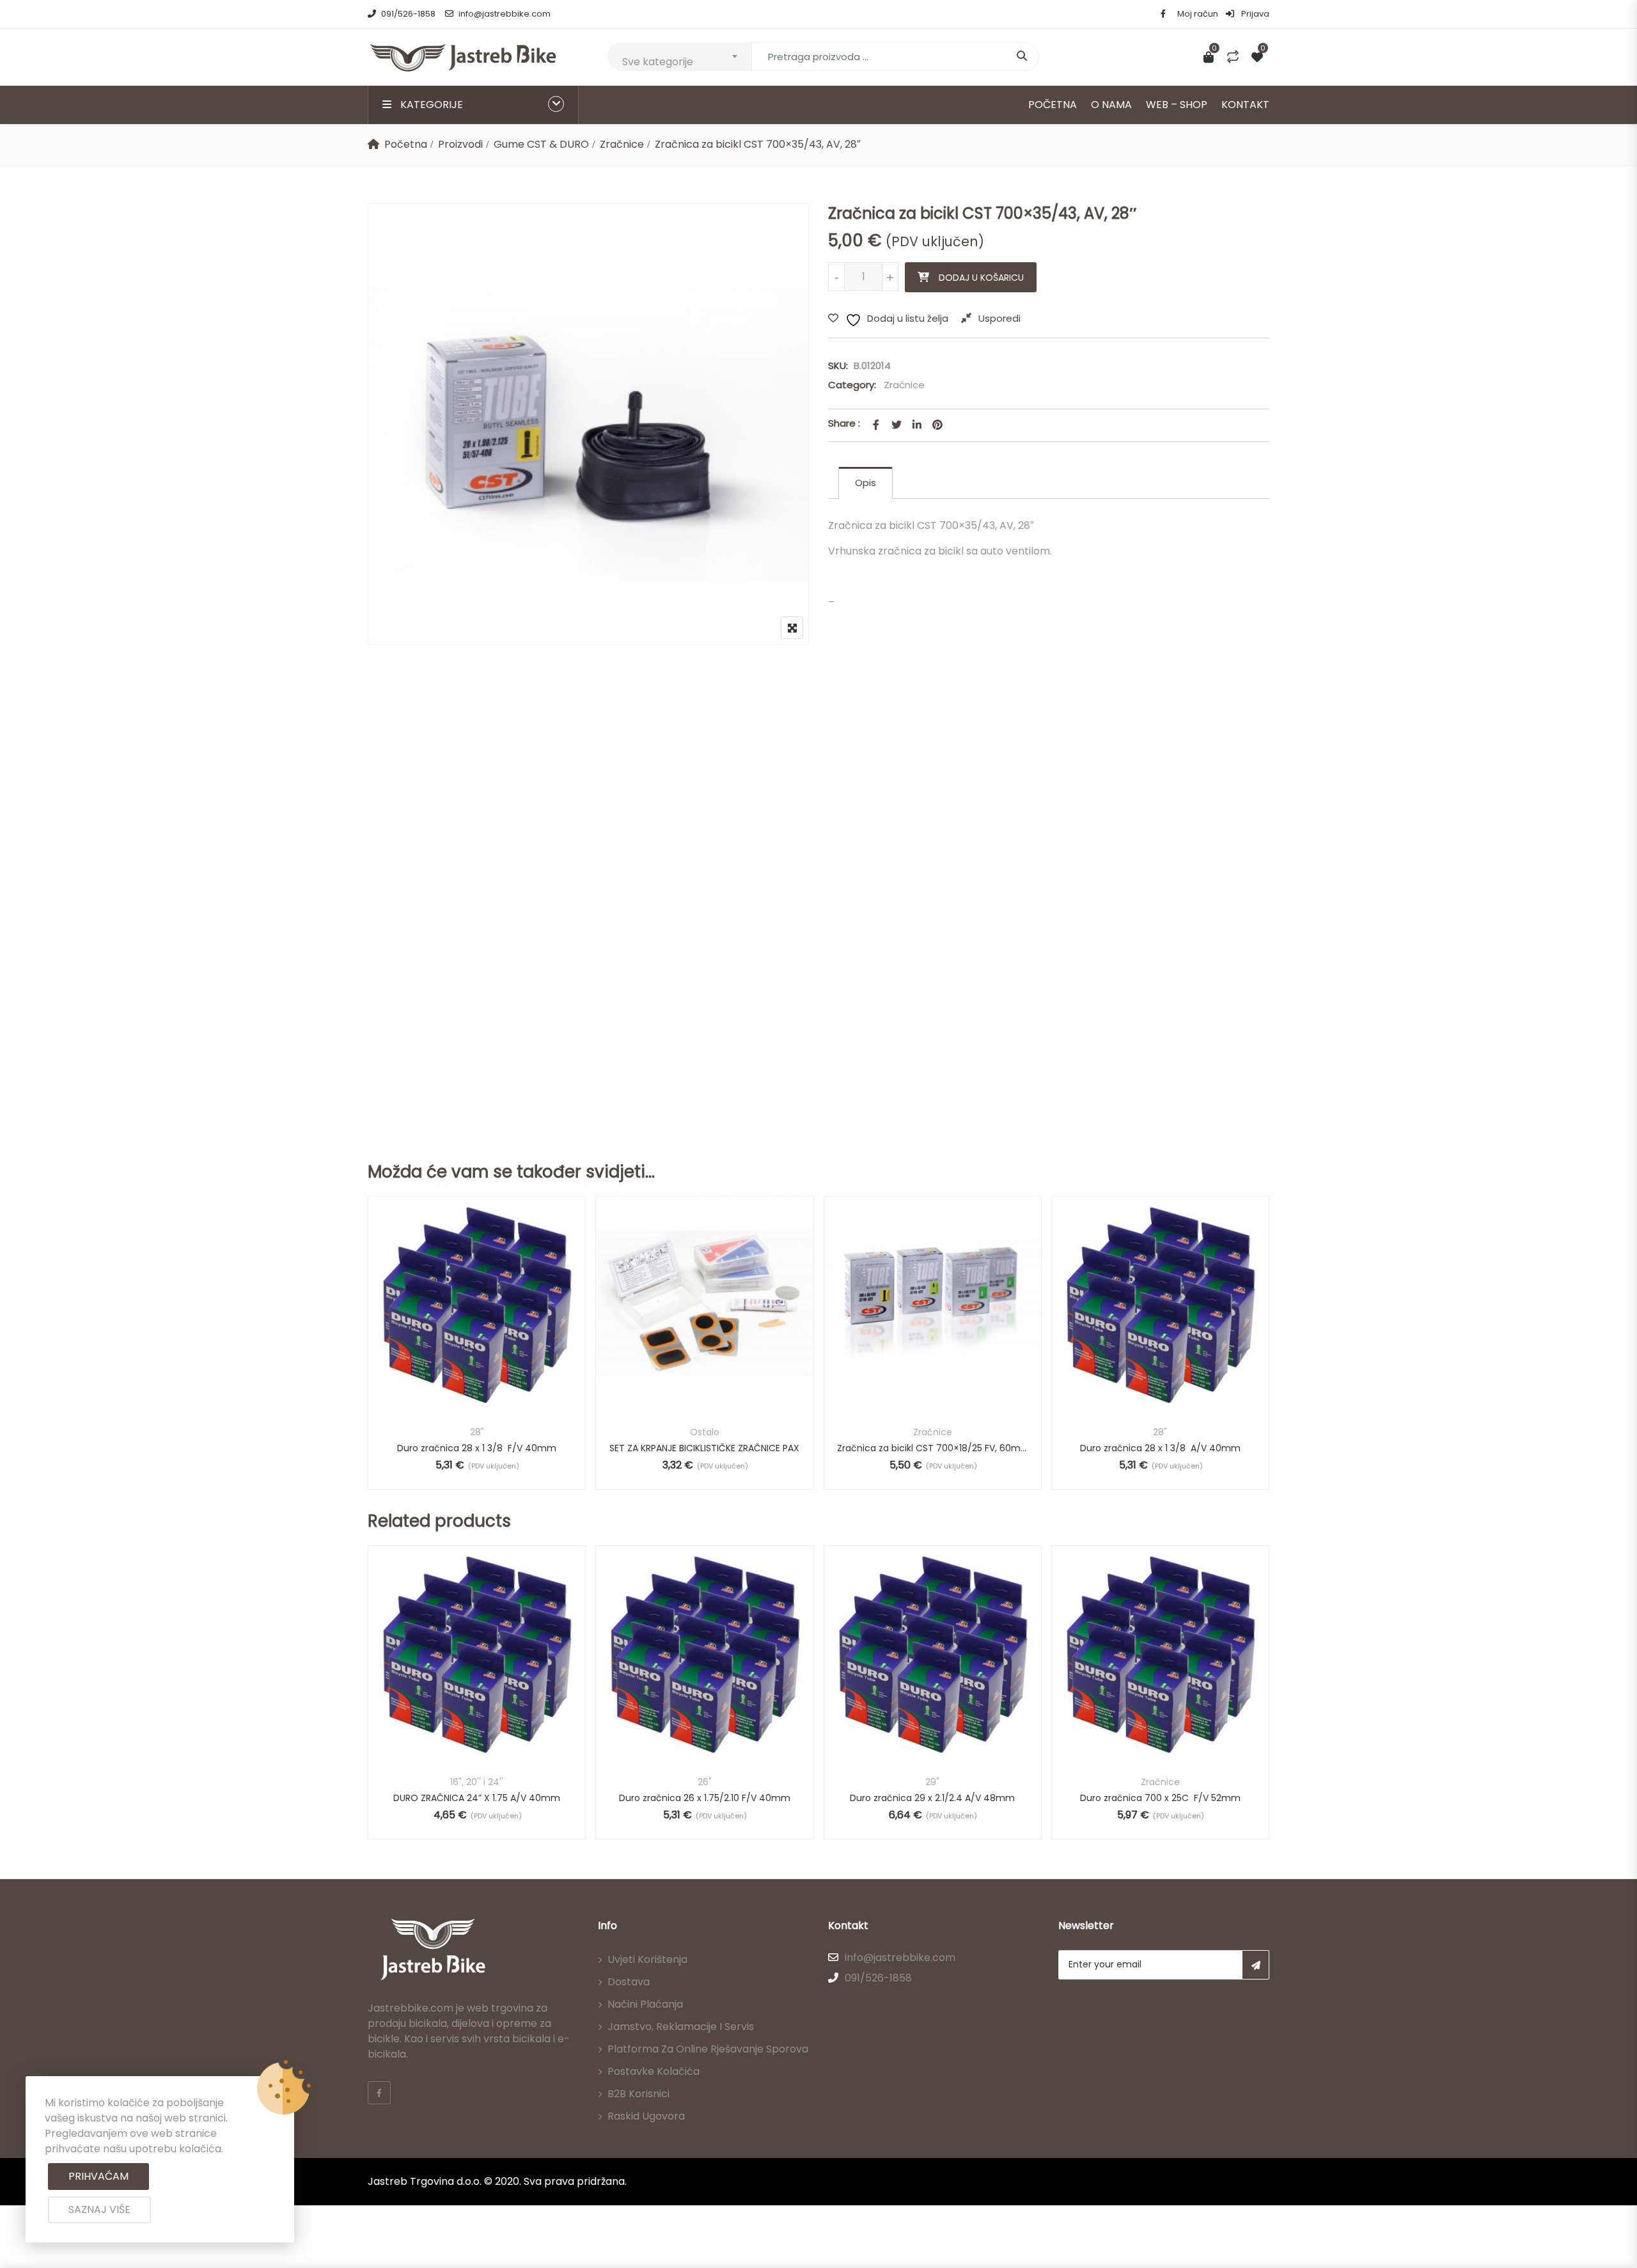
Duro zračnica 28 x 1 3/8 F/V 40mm (477, 1448)
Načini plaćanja (645, 2004)
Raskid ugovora (646, 2116)
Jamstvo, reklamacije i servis (681, 2027)
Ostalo (705, 1432)
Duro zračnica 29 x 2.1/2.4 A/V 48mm (932, 1798)
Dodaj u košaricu (981, 278)
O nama (1111, 105)
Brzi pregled (477, 1382)
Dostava (629, 1982)
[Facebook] (379, 2093)
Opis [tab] (865, 483)
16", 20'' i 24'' (477, 1782)
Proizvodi (460, 144)
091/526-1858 (408, 14)
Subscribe (1256, 1965)
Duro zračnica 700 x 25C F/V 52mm (1160, 1798)
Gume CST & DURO (541, 144)
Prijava (1254, 14)
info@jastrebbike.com (505, 14)
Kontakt (1245, 105)
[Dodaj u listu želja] (493, 1327)
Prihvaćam (98, 2176)
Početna (1053, 105)
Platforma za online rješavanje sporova (708, 2049)
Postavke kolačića (654, 2071)
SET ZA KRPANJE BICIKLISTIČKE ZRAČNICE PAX (704, 1448)
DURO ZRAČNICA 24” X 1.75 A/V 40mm (477, 1798)
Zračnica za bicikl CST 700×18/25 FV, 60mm (933, 1448)
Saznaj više (99, 2209)
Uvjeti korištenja (647, 1959)
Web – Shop (1177, 105)
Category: (852, 385)
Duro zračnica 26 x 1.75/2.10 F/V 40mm (705, 1798)
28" (477, 1432)
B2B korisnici (638, 2094)
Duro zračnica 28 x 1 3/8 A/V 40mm (1160, 1448)
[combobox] (679, 57)
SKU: (838, 366)
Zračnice (622, 144)
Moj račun (1198, 14)
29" (932, 1782)
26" (705, 1782)
